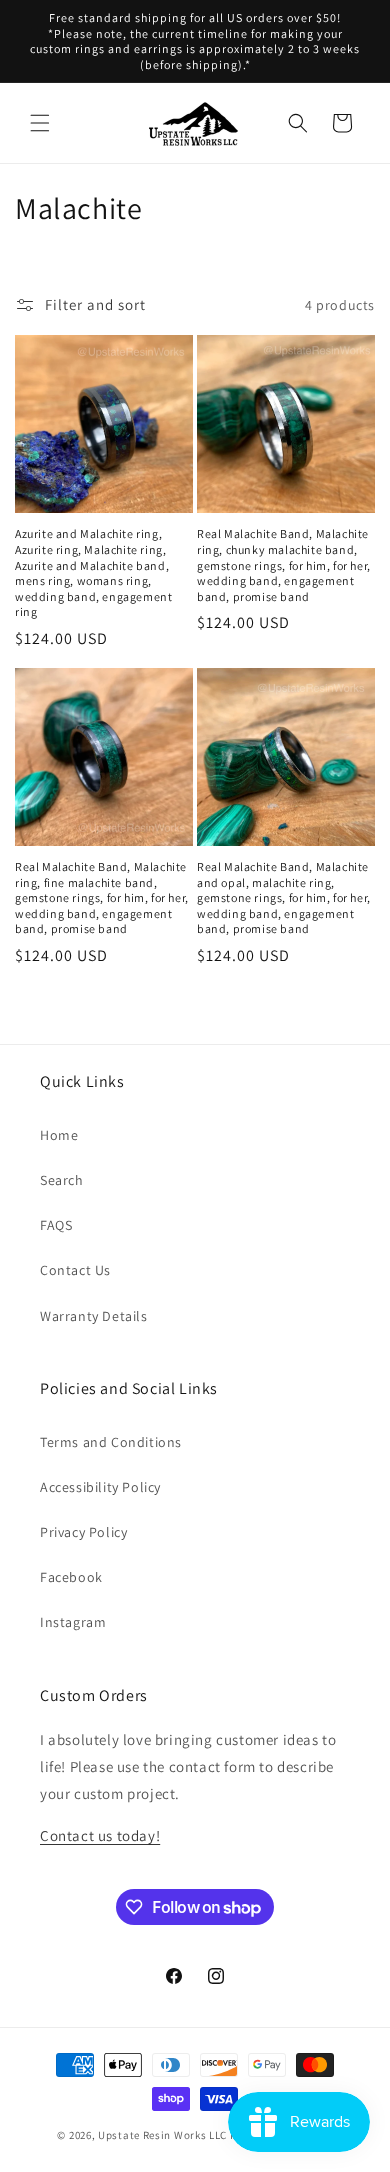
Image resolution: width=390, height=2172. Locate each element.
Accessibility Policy (100, 1487)
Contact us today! (100, 1835)
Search (62, 1180)
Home (59, 1135)
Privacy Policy (83, 1532)
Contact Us (75, 1270)
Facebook (71, 1577)
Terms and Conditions (111, 1442)
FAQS (56, 1225)
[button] (40, 123)
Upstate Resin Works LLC (162, 2135)
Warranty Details (94, 1316)
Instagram (73, 1622)
